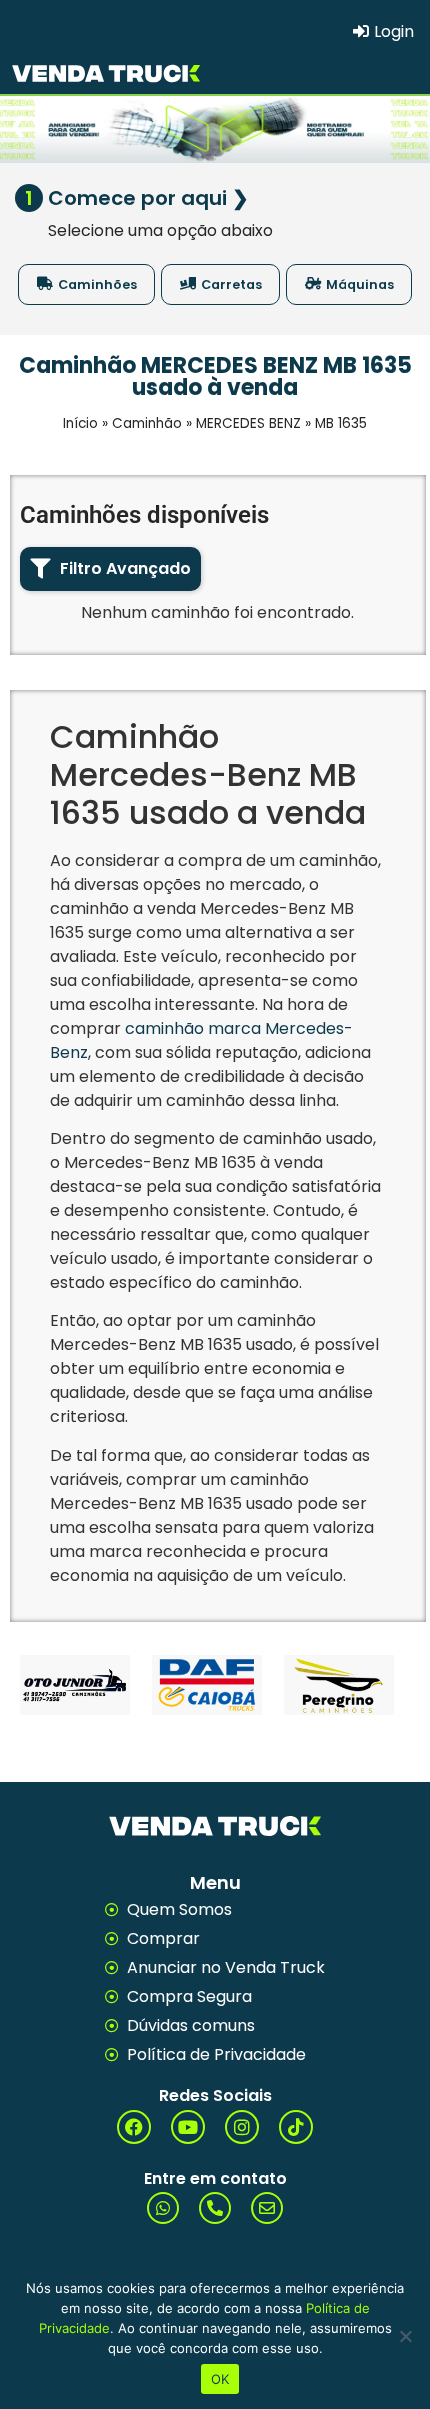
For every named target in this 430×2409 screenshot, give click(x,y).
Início (80, 423)
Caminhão (147, 423)
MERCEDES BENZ (248, 423)
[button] (110, 569)
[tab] (86, 284)
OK (220, 2379)
